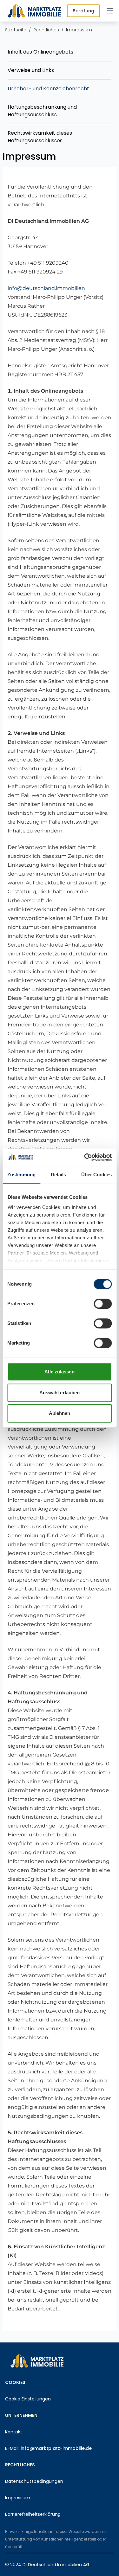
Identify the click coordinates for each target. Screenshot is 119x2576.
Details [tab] (59, 1175)
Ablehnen (60, 1413)
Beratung (83, 11)
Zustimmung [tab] (21, 1175)
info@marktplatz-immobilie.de (56, 2448)
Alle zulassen (59, 1372)
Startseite (16, 30)
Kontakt (14, 2432)
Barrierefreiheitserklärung (33, 2514)
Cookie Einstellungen (28, 2399)
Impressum (18, 2498)
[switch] (103, 1304)
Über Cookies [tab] (96, 1175)
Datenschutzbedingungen (34, 2481)
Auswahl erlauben (60, 1393)
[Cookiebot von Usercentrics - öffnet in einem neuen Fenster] (85, 1157)
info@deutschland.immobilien (46, 288)
